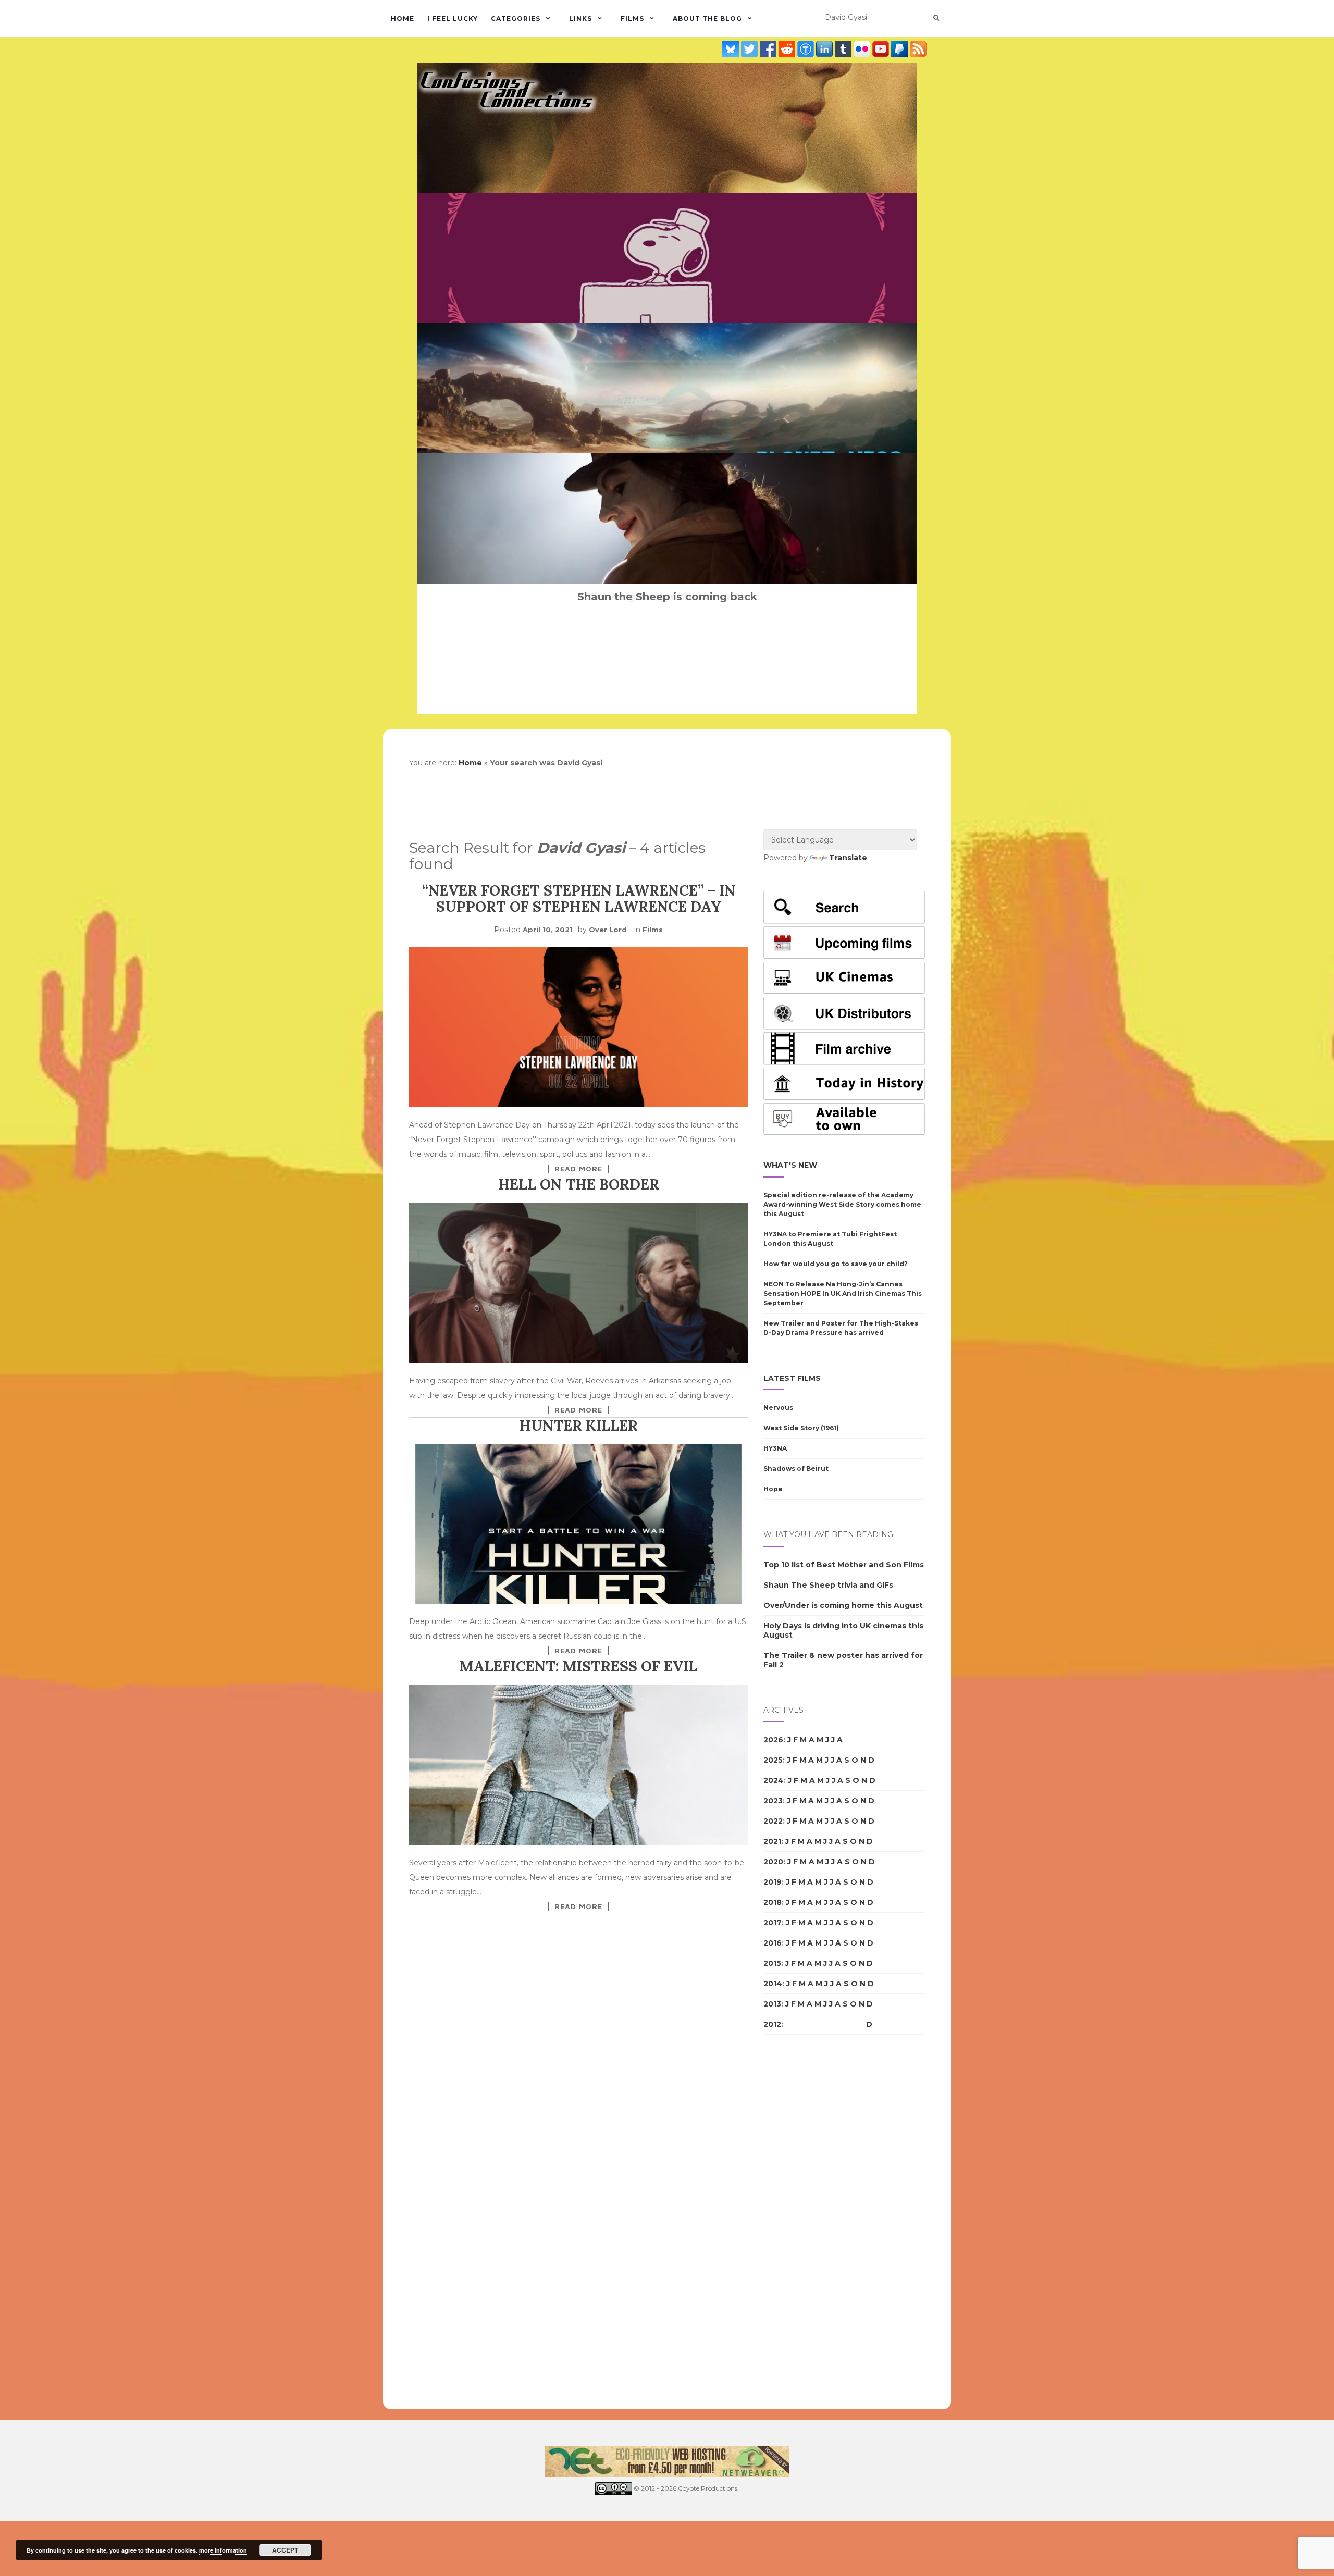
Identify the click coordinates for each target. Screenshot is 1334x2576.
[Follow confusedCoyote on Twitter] (750, 48)
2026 (773, 1740)
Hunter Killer (579, 1426)
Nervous (778, 1408)
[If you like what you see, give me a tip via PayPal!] (900, 48)
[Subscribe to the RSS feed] (918, 48)
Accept (285, 2550)
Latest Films (792, 1378)
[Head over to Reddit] (788, 48)
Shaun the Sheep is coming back (667, 597)
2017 (773, 1923)
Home (403, 18)
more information (223, 2550)
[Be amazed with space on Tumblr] (844, 48)
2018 (773, 1902)
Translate (848, 858)
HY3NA (775, 1448)
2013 (772, 2004)
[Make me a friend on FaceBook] (769, 48)
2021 (772, 1841)
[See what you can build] (807, 48)
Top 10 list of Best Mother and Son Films (844, 1565)
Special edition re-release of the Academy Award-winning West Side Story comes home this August (842, 1204)
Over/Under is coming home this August (843, 1605)
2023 (773, 1801)
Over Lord (608, 930)
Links (580, 18)
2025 (773, 1760)
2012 (772, 2024)
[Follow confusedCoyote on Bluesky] (732, 48)
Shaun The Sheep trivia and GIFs (828, 1585)
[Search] (936, 18)
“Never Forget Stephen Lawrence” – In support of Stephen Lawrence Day (579, 899)
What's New (790, 1165)
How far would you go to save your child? (836, 1264)
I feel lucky (453, 18)
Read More (578, 1169)
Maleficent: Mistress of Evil (578, 1666)
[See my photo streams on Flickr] (863, 48)
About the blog (707, 18)
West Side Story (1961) (801, 1428)
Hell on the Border (579, 1184)
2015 (772, 1963)
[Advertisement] (805, 2222)
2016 (773, 1943)
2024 (774, 1780)
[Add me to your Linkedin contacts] (825, 48)
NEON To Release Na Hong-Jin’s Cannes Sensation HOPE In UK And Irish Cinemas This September (843, 1293)
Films (632, 18)
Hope (773, 1489)
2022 (773, 1821)
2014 (773, 1984)
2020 (773, 1862)
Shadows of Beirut (796, 1469)
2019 (773, 1882)
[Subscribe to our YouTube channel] (882, 48)
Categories (516, 18)
